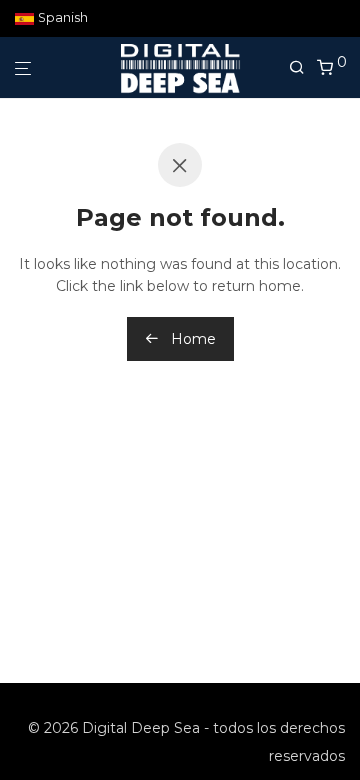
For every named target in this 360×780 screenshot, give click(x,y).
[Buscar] (303, 68)
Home (191, 339)
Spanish (63, 18)
